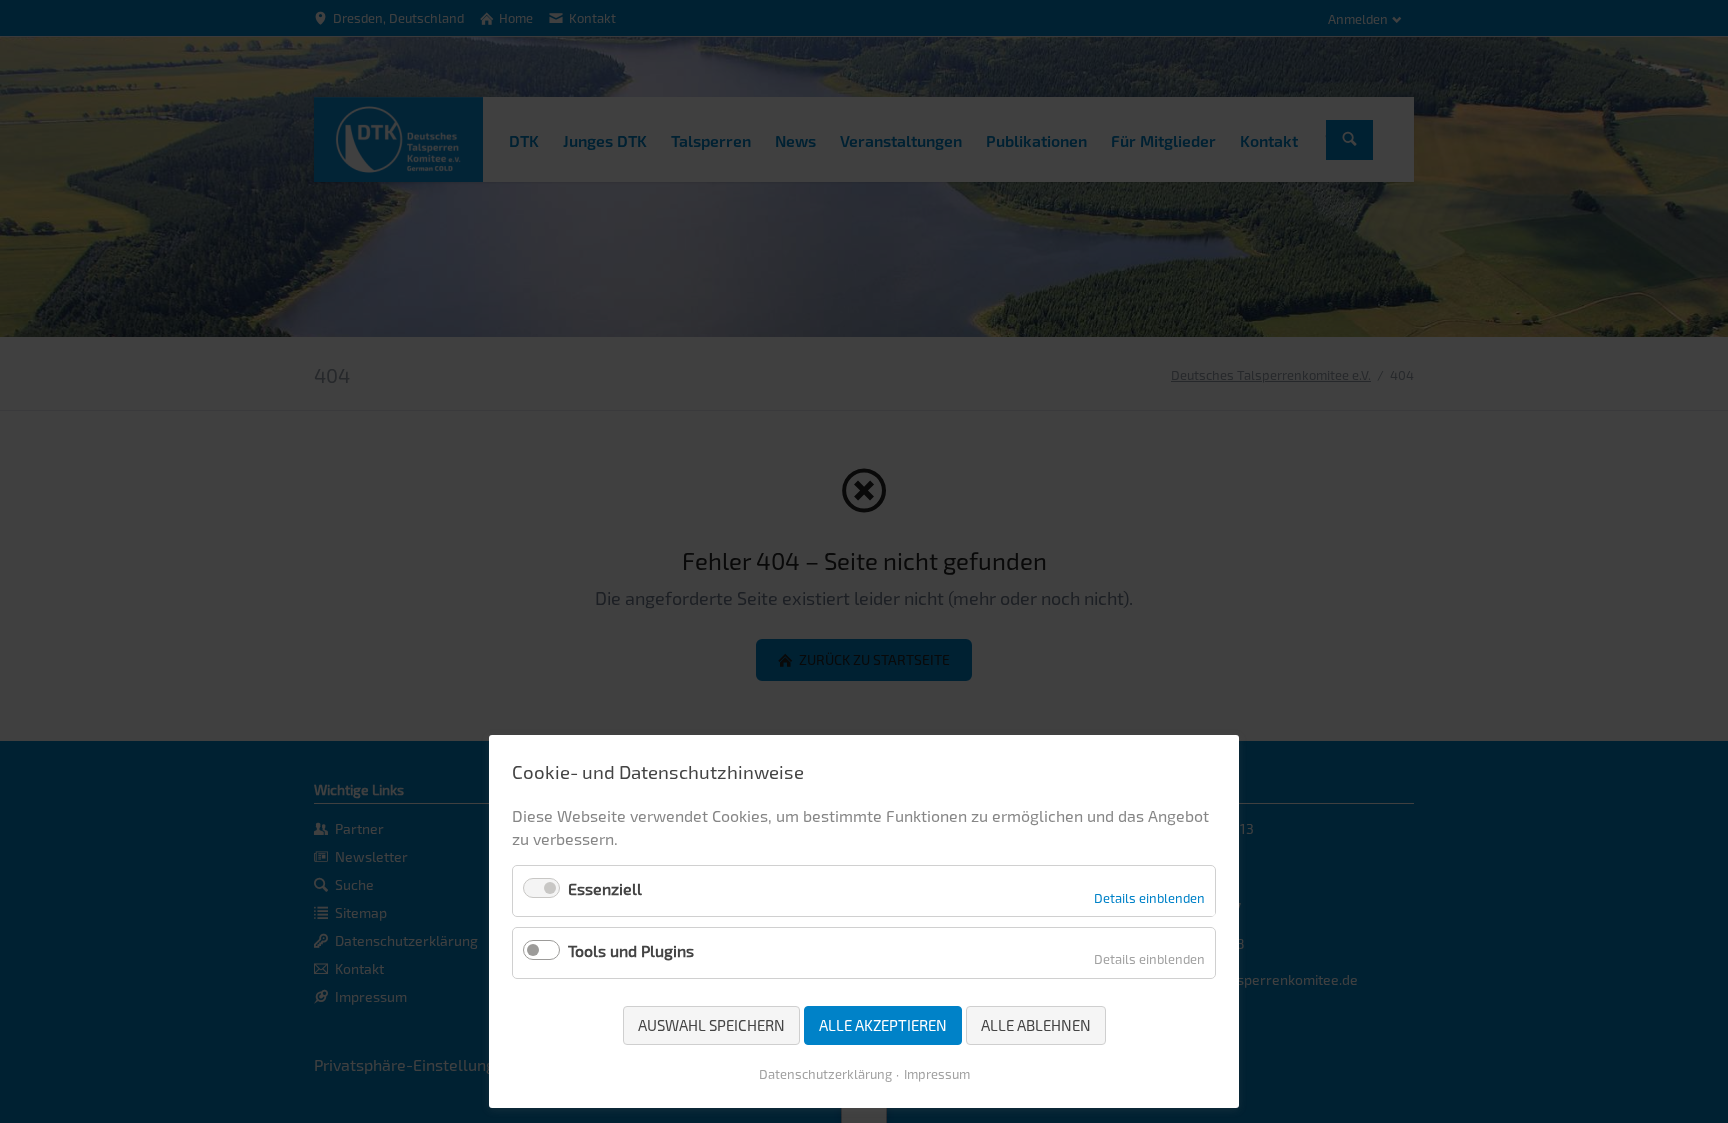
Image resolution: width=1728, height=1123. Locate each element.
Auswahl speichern (711, 1025)
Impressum (937, 1074)
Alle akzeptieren (883, 1025)
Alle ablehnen (1036, 1025)
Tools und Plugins (631, 950)
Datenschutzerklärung (825, 1074)
